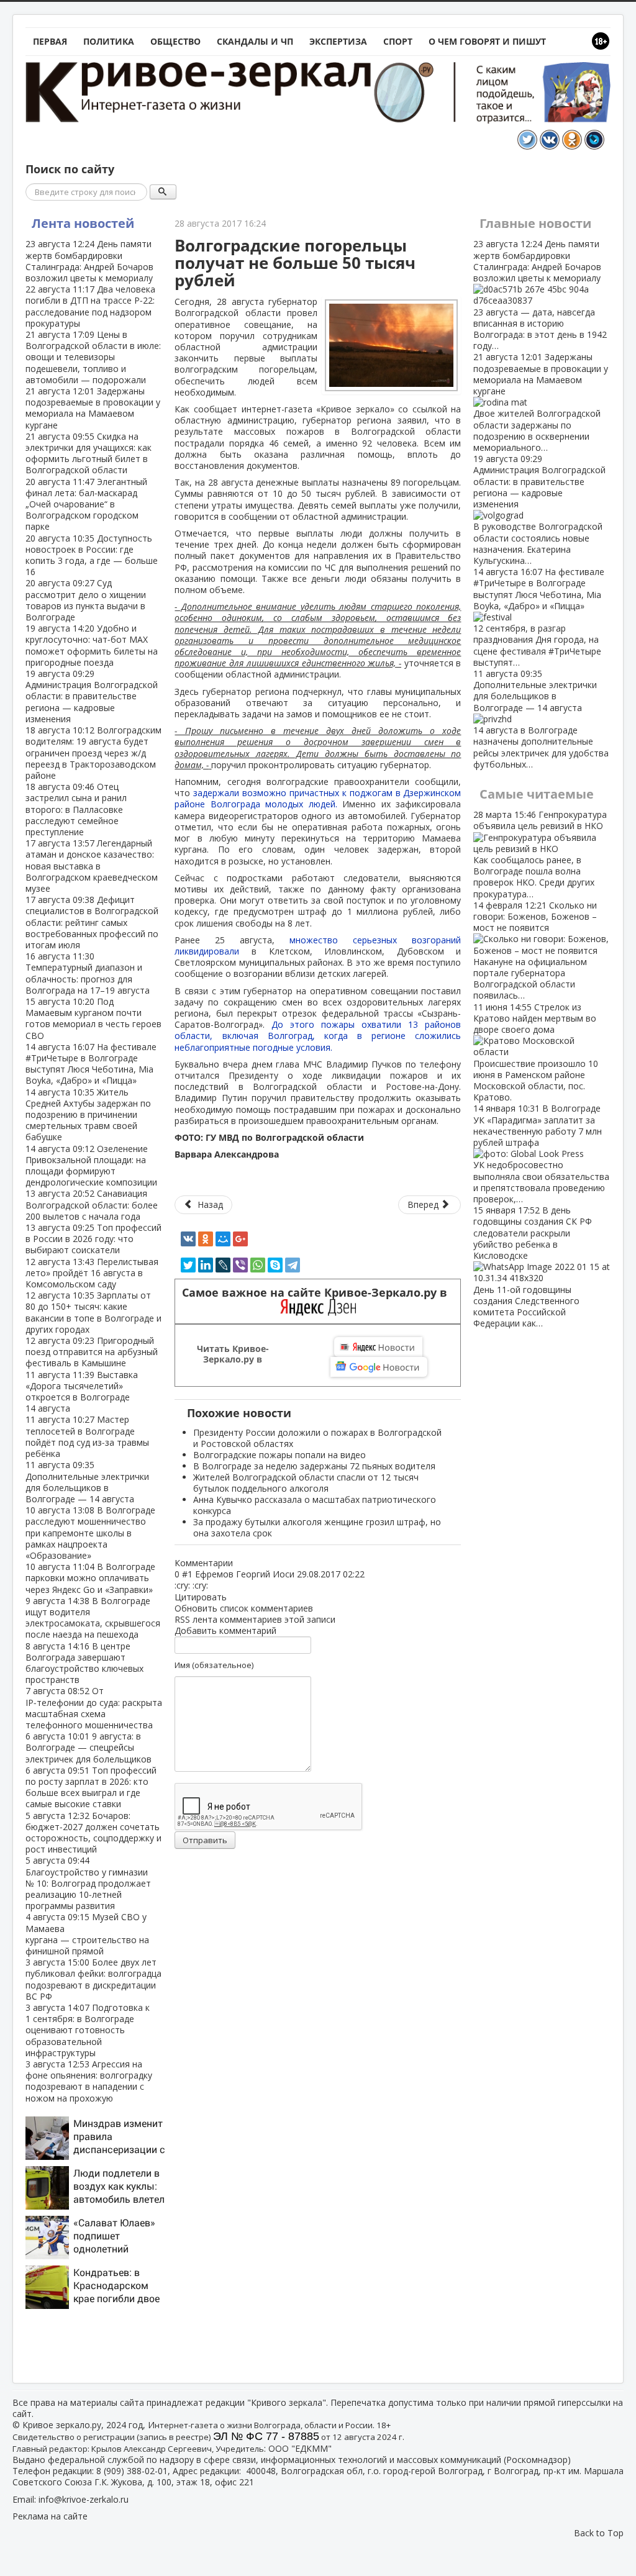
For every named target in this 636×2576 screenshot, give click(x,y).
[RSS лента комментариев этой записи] (237, 1563)
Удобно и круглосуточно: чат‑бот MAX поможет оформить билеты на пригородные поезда (92, 645)
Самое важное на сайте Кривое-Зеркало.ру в (318, 1293)
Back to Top (599, 2533)
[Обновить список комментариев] (239, 1563)
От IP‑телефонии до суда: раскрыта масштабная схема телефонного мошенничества (94, 1708)
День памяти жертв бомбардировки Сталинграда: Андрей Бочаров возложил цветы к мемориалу (89, 261)
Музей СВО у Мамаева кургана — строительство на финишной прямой (87, 1934)
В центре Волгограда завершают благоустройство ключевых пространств (84, 1663)
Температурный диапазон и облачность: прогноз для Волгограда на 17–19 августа (88, 973)
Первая (50, 41)
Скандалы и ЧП (255, 41)
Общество (175, 41)
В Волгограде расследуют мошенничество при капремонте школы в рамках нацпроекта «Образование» (90, 1533)
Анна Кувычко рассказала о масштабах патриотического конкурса (315, 1505)
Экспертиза (338, 41)
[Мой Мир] (223, 1239)
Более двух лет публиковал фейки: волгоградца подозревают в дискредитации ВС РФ (93, 1979)
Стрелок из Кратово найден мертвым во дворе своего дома (536, 1052)
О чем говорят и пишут (487, 41)
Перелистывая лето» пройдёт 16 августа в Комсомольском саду (92, 1273)
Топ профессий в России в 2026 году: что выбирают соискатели (93, 1239)
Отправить (205, 1840)
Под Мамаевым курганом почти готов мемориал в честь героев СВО (93, 1018)
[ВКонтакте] (188, 1239)
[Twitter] (188, 1265)
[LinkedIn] (206, 1265)
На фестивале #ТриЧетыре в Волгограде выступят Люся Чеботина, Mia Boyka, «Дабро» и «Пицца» (91, 1064)
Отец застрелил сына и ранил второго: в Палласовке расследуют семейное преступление (76, 809)
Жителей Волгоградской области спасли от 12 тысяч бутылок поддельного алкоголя (306, 1483)
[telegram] (293, 1265)
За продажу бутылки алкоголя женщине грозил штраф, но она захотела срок (317, 1527)
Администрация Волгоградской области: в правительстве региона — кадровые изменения (92, 696)
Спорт (398, 41)
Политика (109, 41)
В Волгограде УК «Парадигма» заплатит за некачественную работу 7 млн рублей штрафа (541, 1154)
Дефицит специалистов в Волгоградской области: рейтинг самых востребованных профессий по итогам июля (92, 922)
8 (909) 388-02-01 (132, 2471)
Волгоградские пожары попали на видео (279, 1455)
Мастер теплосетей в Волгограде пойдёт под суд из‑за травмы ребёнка (87, 1436)
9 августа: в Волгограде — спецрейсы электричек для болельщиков (89, 1747)
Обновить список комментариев (244, 1608)
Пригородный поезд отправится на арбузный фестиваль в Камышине (92, 1352)
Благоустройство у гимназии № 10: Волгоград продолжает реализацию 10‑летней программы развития (88, 1883)
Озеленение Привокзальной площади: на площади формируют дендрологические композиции (91, 1166)
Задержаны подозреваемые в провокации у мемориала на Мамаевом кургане (93, 408)
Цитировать (201, 1597)
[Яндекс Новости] (378, 1347)
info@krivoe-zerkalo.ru (84, 2499)
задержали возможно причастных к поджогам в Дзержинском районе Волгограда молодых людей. (318, 798)
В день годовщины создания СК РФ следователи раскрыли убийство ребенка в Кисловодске (533, 1267)
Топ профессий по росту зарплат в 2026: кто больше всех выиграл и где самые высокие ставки (91, 1787)
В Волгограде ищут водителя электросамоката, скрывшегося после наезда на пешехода (93, 1618)
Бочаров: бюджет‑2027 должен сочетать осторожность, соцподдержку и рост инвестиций (93, 1833)
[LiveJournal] (223, 1265)
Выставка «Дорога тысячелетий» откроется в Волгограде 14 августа (82, 1392)
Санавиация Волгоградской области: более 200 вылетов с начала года (92, 1204)
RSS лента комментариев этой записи (255, 1619)
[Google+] (240, 1239)
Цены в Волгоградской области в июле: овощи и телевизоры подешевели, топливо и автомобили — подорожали (93, 357)
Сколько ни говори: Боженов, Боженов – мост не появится (535, 950)
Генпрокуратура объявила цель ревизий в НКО (540, 854)
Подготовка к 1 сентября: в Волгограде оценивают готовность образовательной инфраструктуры (88, 2030)
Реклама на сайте (50, 2516)
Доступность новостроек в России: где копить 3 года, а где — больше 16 (92, 555)
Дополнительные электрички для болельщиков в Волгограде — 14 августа (87, 1482)
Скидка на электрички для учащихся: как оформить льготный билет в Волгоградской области (89, 453)
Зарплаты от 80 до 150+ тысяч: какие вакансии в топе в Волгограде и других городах (93, 1312)
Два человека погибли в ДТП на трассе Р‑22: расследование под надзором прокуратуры (90, 306)
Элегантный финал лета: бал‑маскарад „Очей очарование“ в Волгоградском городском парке (86, 504)
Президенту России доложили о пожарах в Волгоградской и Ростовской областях (317, 1438)
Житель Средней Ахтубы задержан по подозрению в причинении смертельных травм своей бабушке (88, 1115)
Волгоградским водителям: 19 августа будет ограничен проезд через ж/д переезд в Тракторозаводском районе (93, 753)
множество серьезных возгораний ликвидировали (318, 946)
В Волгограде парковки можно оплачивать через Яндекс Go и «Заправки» (90, 1578)
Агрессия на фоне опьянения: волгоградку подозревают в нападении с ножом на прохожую (89, 2081)
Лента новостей (83, 223)
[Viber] (240, 1265)
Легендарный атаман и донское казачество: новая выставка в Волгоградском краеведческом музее (92, 866)
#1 (187, 1574)
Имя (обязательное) (214, 1665)
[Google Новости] (379, 1367)
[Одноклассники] (206, 1239)
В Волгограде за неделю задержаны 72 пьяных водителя (314, 1466)
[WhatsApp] (258, 1265)
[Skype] (275, 1265)
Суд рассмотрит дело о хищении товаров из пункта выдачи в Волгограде (86, 600)
